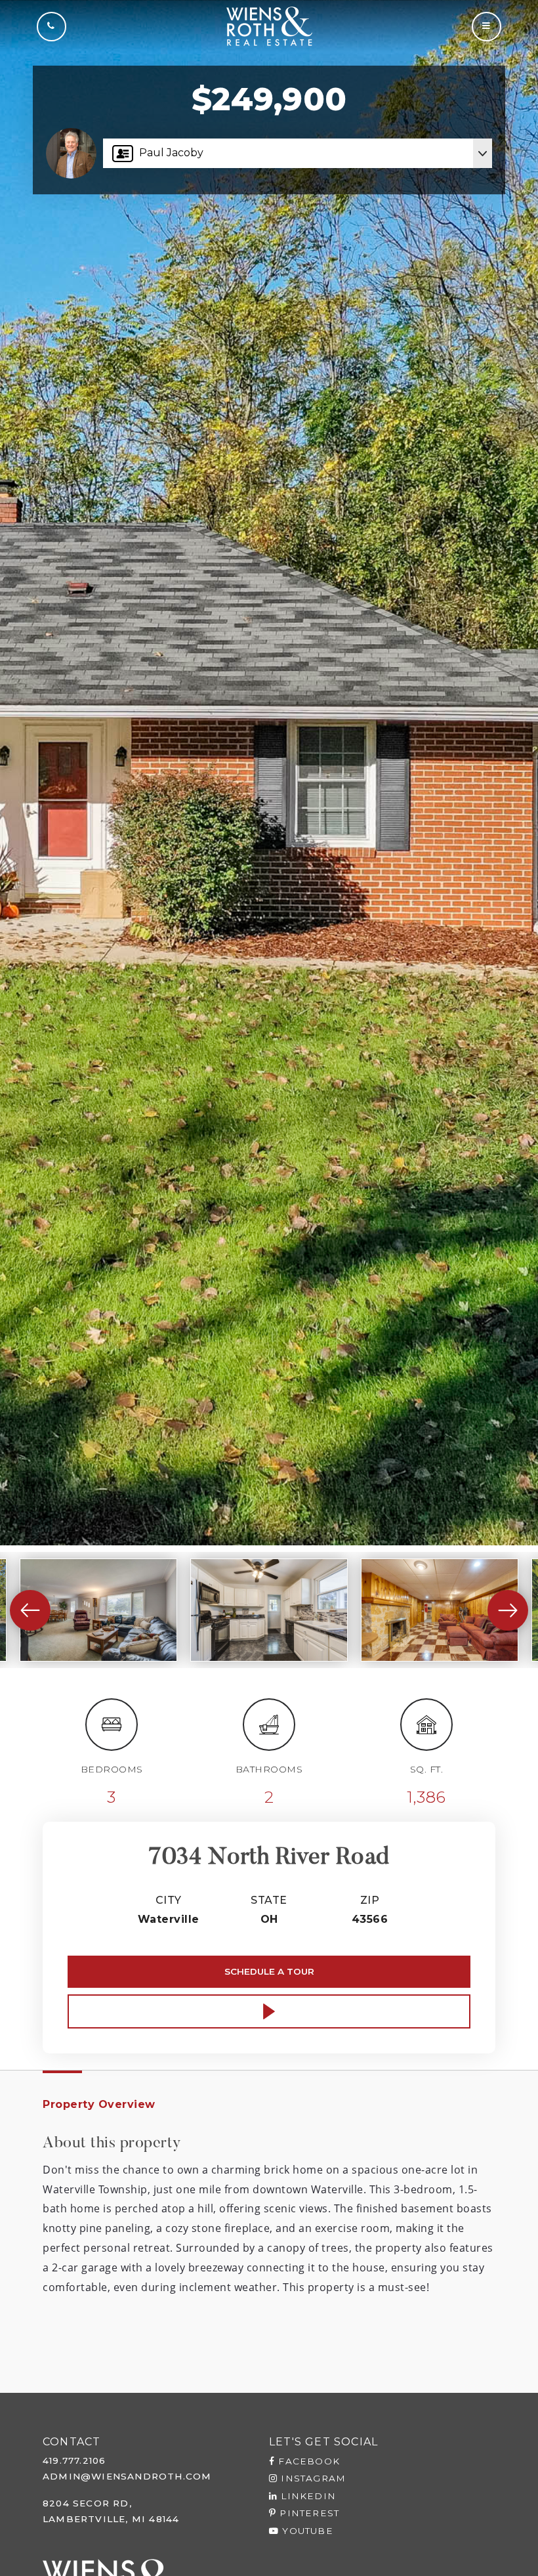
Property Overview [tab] (99, 2104)
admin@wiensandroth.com (127, 2476)
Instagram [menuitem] (312, 2478)
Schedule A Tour (269, 1971)
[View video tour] (269, 2011)
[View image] (98, 1610)
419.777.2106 (74, 2460)
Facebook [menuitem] (307, 2461)
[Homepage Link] (269, 25)
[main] (269, 1196)
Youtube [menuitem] (306, 2531)
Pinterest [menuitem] (308, 2513)
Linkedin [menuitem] (307, 2496)
